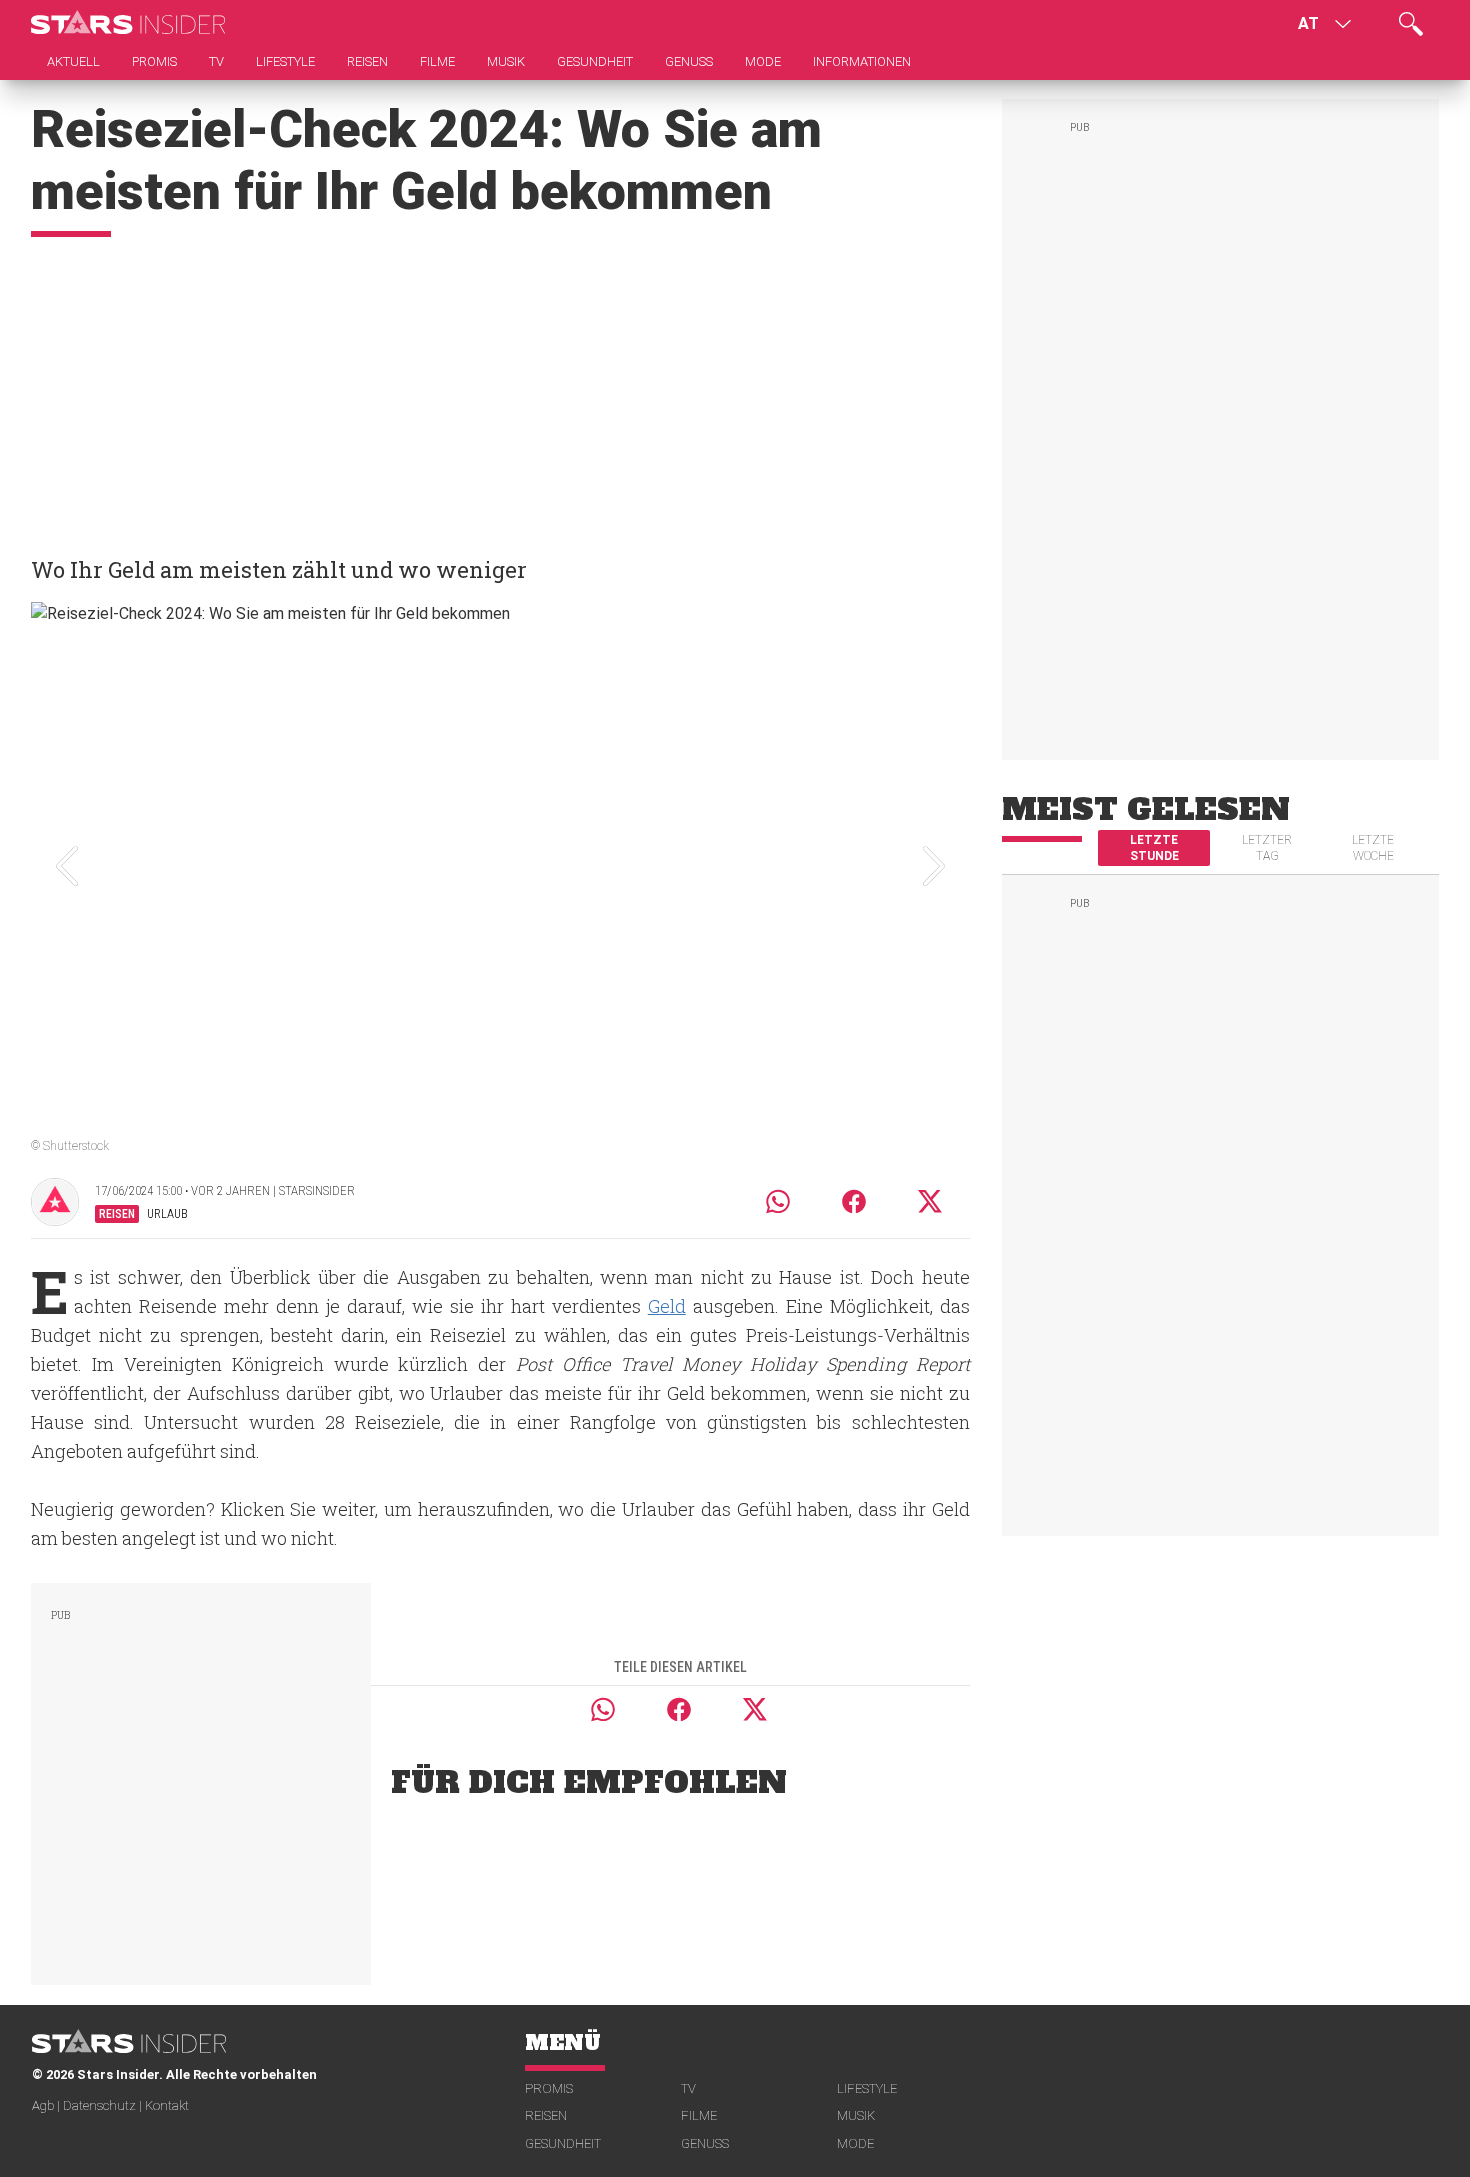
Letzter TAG (1267, 848)
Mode (855, 2143)
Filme (699, 2115)
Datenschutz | (104, 2105)
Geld (667, 1306)
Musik (856, 2115)
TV (688, 2088)
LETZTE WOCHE (1373, 848)
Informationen (862, 61)
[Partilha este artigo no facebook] (854, 1201)
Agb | (47, 2105)
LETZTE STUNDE (1154, 848)
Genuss (705, 2143)
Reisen (546, 2115)
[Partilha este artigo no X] (931, 1201)
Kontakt (167, 2105)
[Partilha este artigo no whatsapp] (778, 1201)
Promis (549, 2088)
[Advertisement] (500, 387)
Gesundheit (563, 2143)
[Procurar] (1411, 24)
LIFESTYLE (867, 2088)
